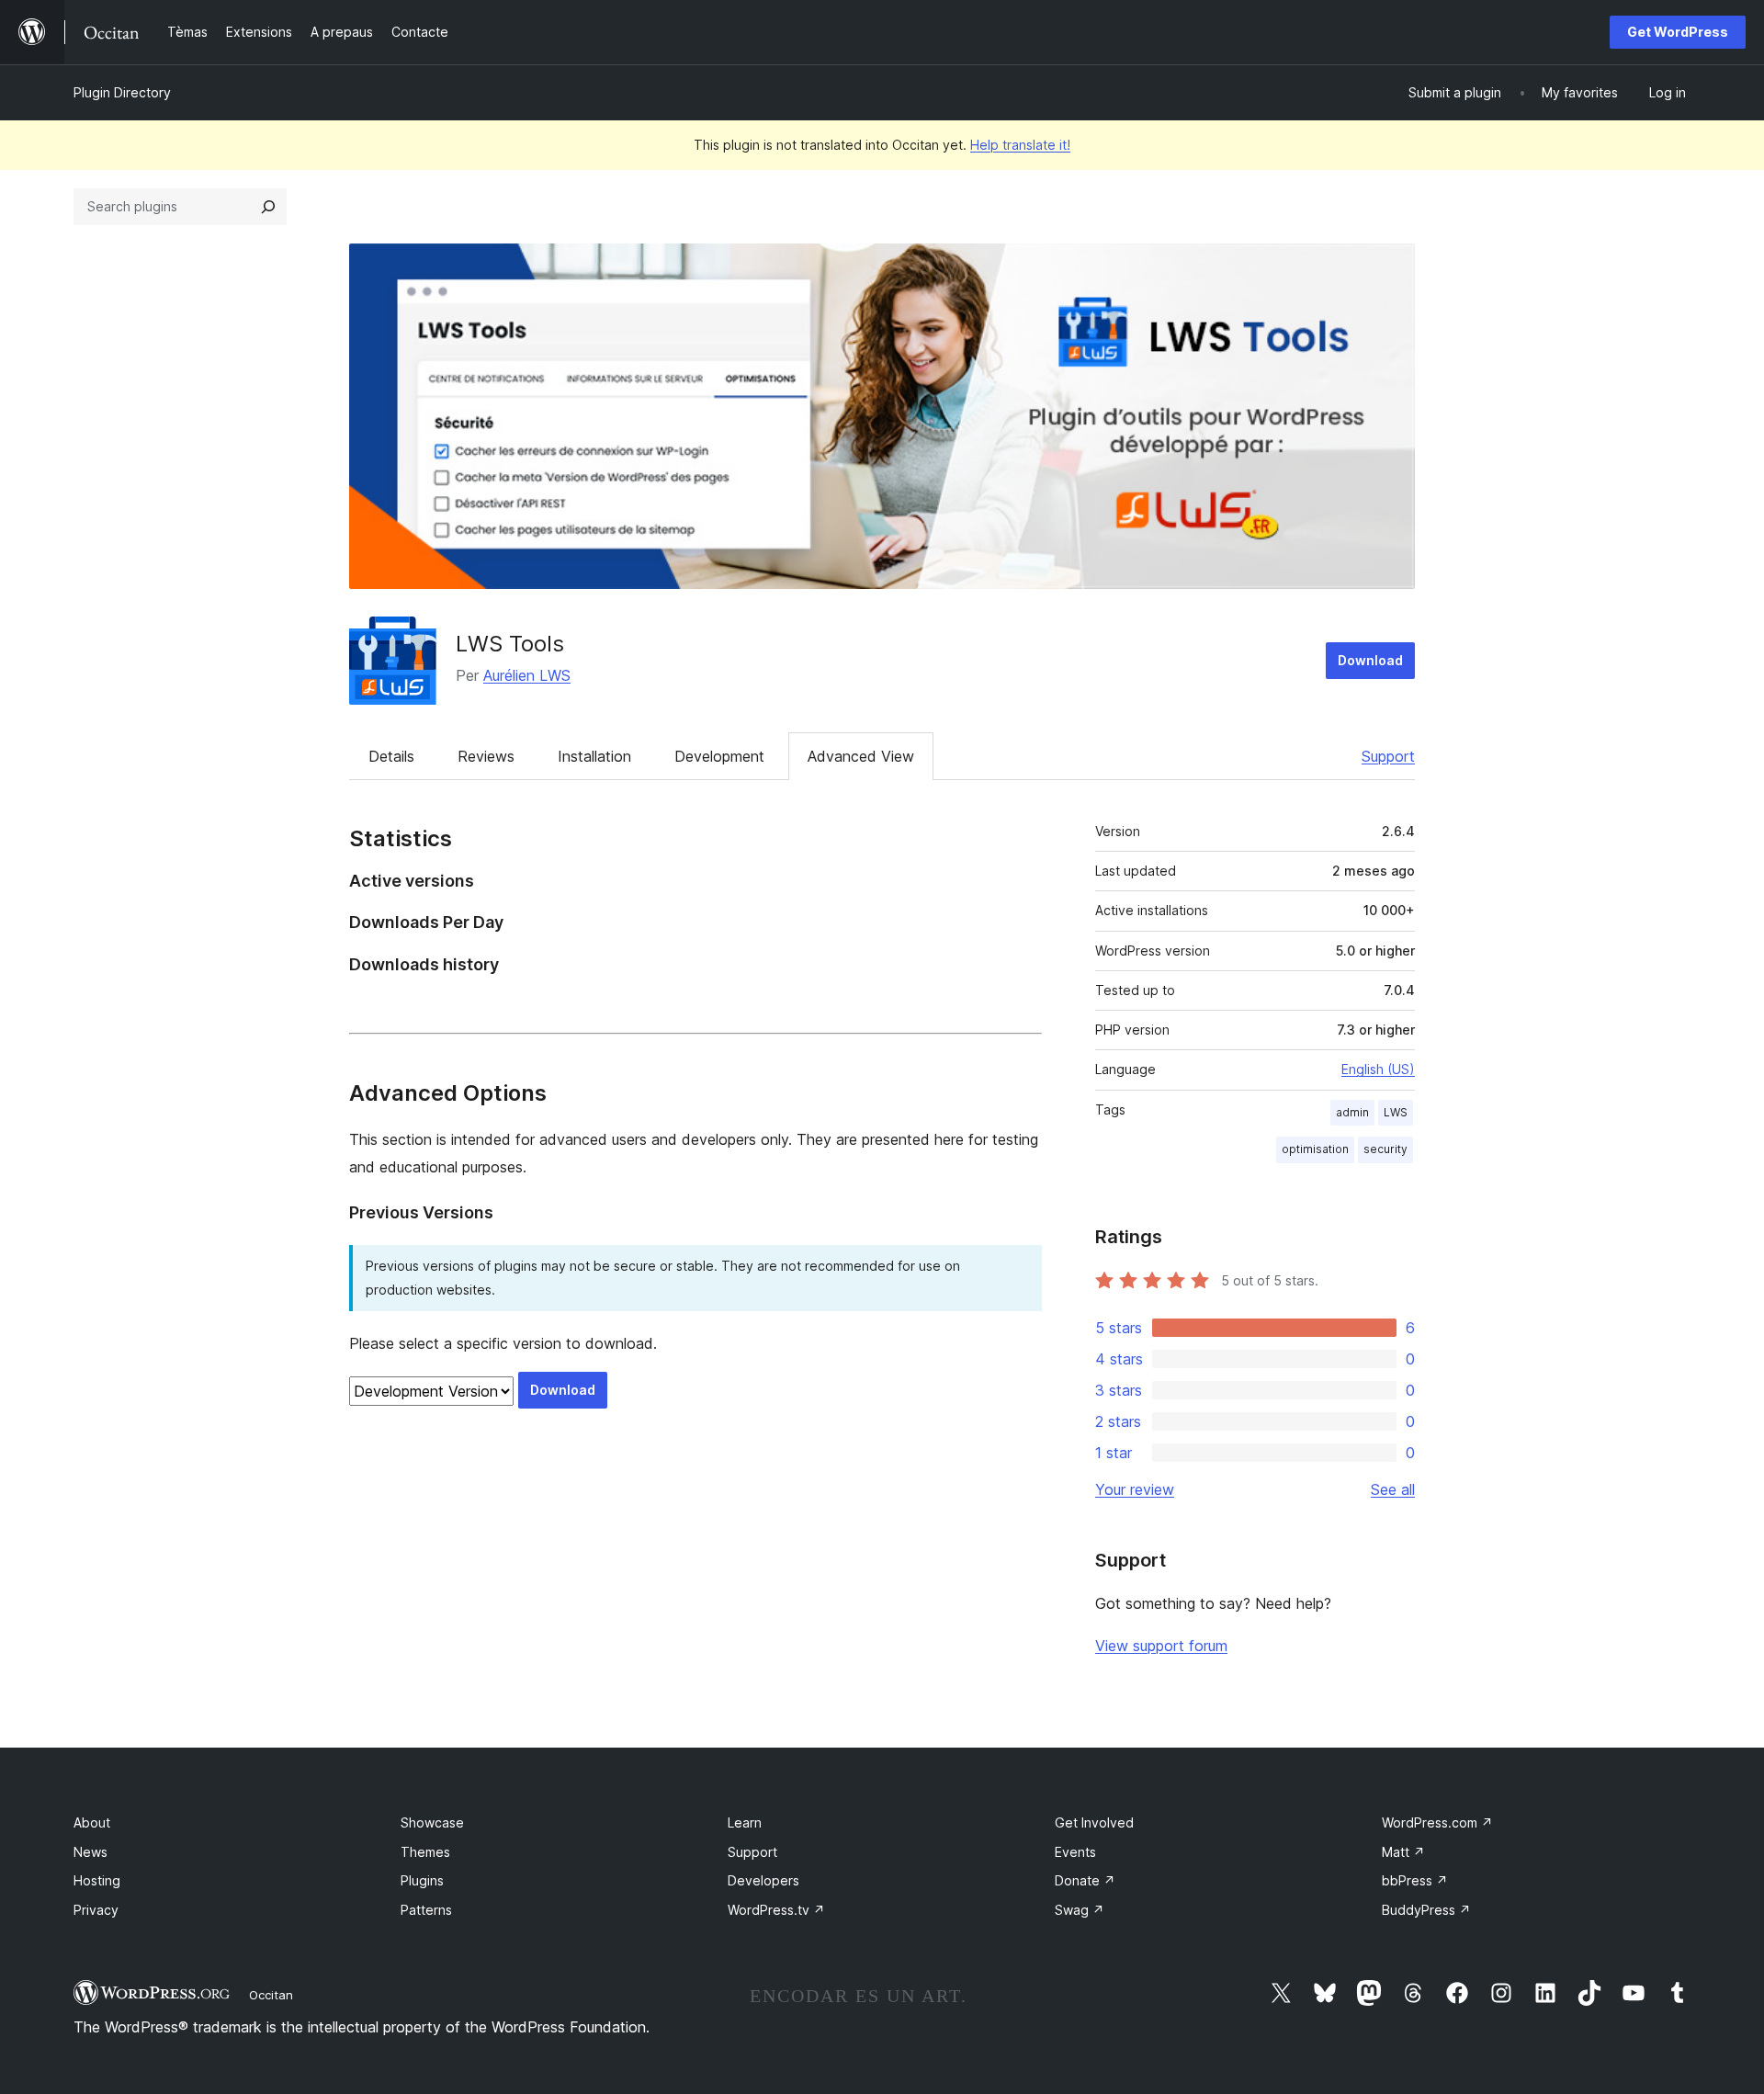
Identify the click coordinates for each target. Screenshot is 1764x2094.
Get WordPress (1678, 32)
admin (1352, 1112)
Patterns (426, 1910)
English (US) (1378, 1069)
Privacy (96, 1910)
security (1385, 1149)
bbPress (1415, 1880)
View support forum (1161, 1646)
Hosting (97, 1880)
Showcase (432, 1822)
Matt (1403, 1852)
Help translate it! (1020, 145)
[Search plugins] (268, 207)
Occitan (271, 1995)
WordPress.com (1437, 1822)
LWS (1396, 1112)
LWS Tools (510, 644)
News (90, 1852)
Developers (763, 1880)
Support (1388, 756)
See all (1393, 1489)
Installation (594, 756)
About (92, 1822)
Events (1075, 1852)
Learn (745, 1822)
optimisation (1315, 1149)
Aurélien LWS (527, 675)
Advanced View (861, 756)
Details (391, 756)
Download (1370, 660)
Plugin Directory (122, 92)
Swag (1080, 1910)
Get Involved (1094, 1822)
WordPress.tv (776, 1910)
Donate (1085, 1880)
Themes (425, 1852)
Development (719, 756)
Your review (1135, 1489)
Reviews (486, 756)
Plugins (422, 1880)
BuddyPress (1426, 1910)
